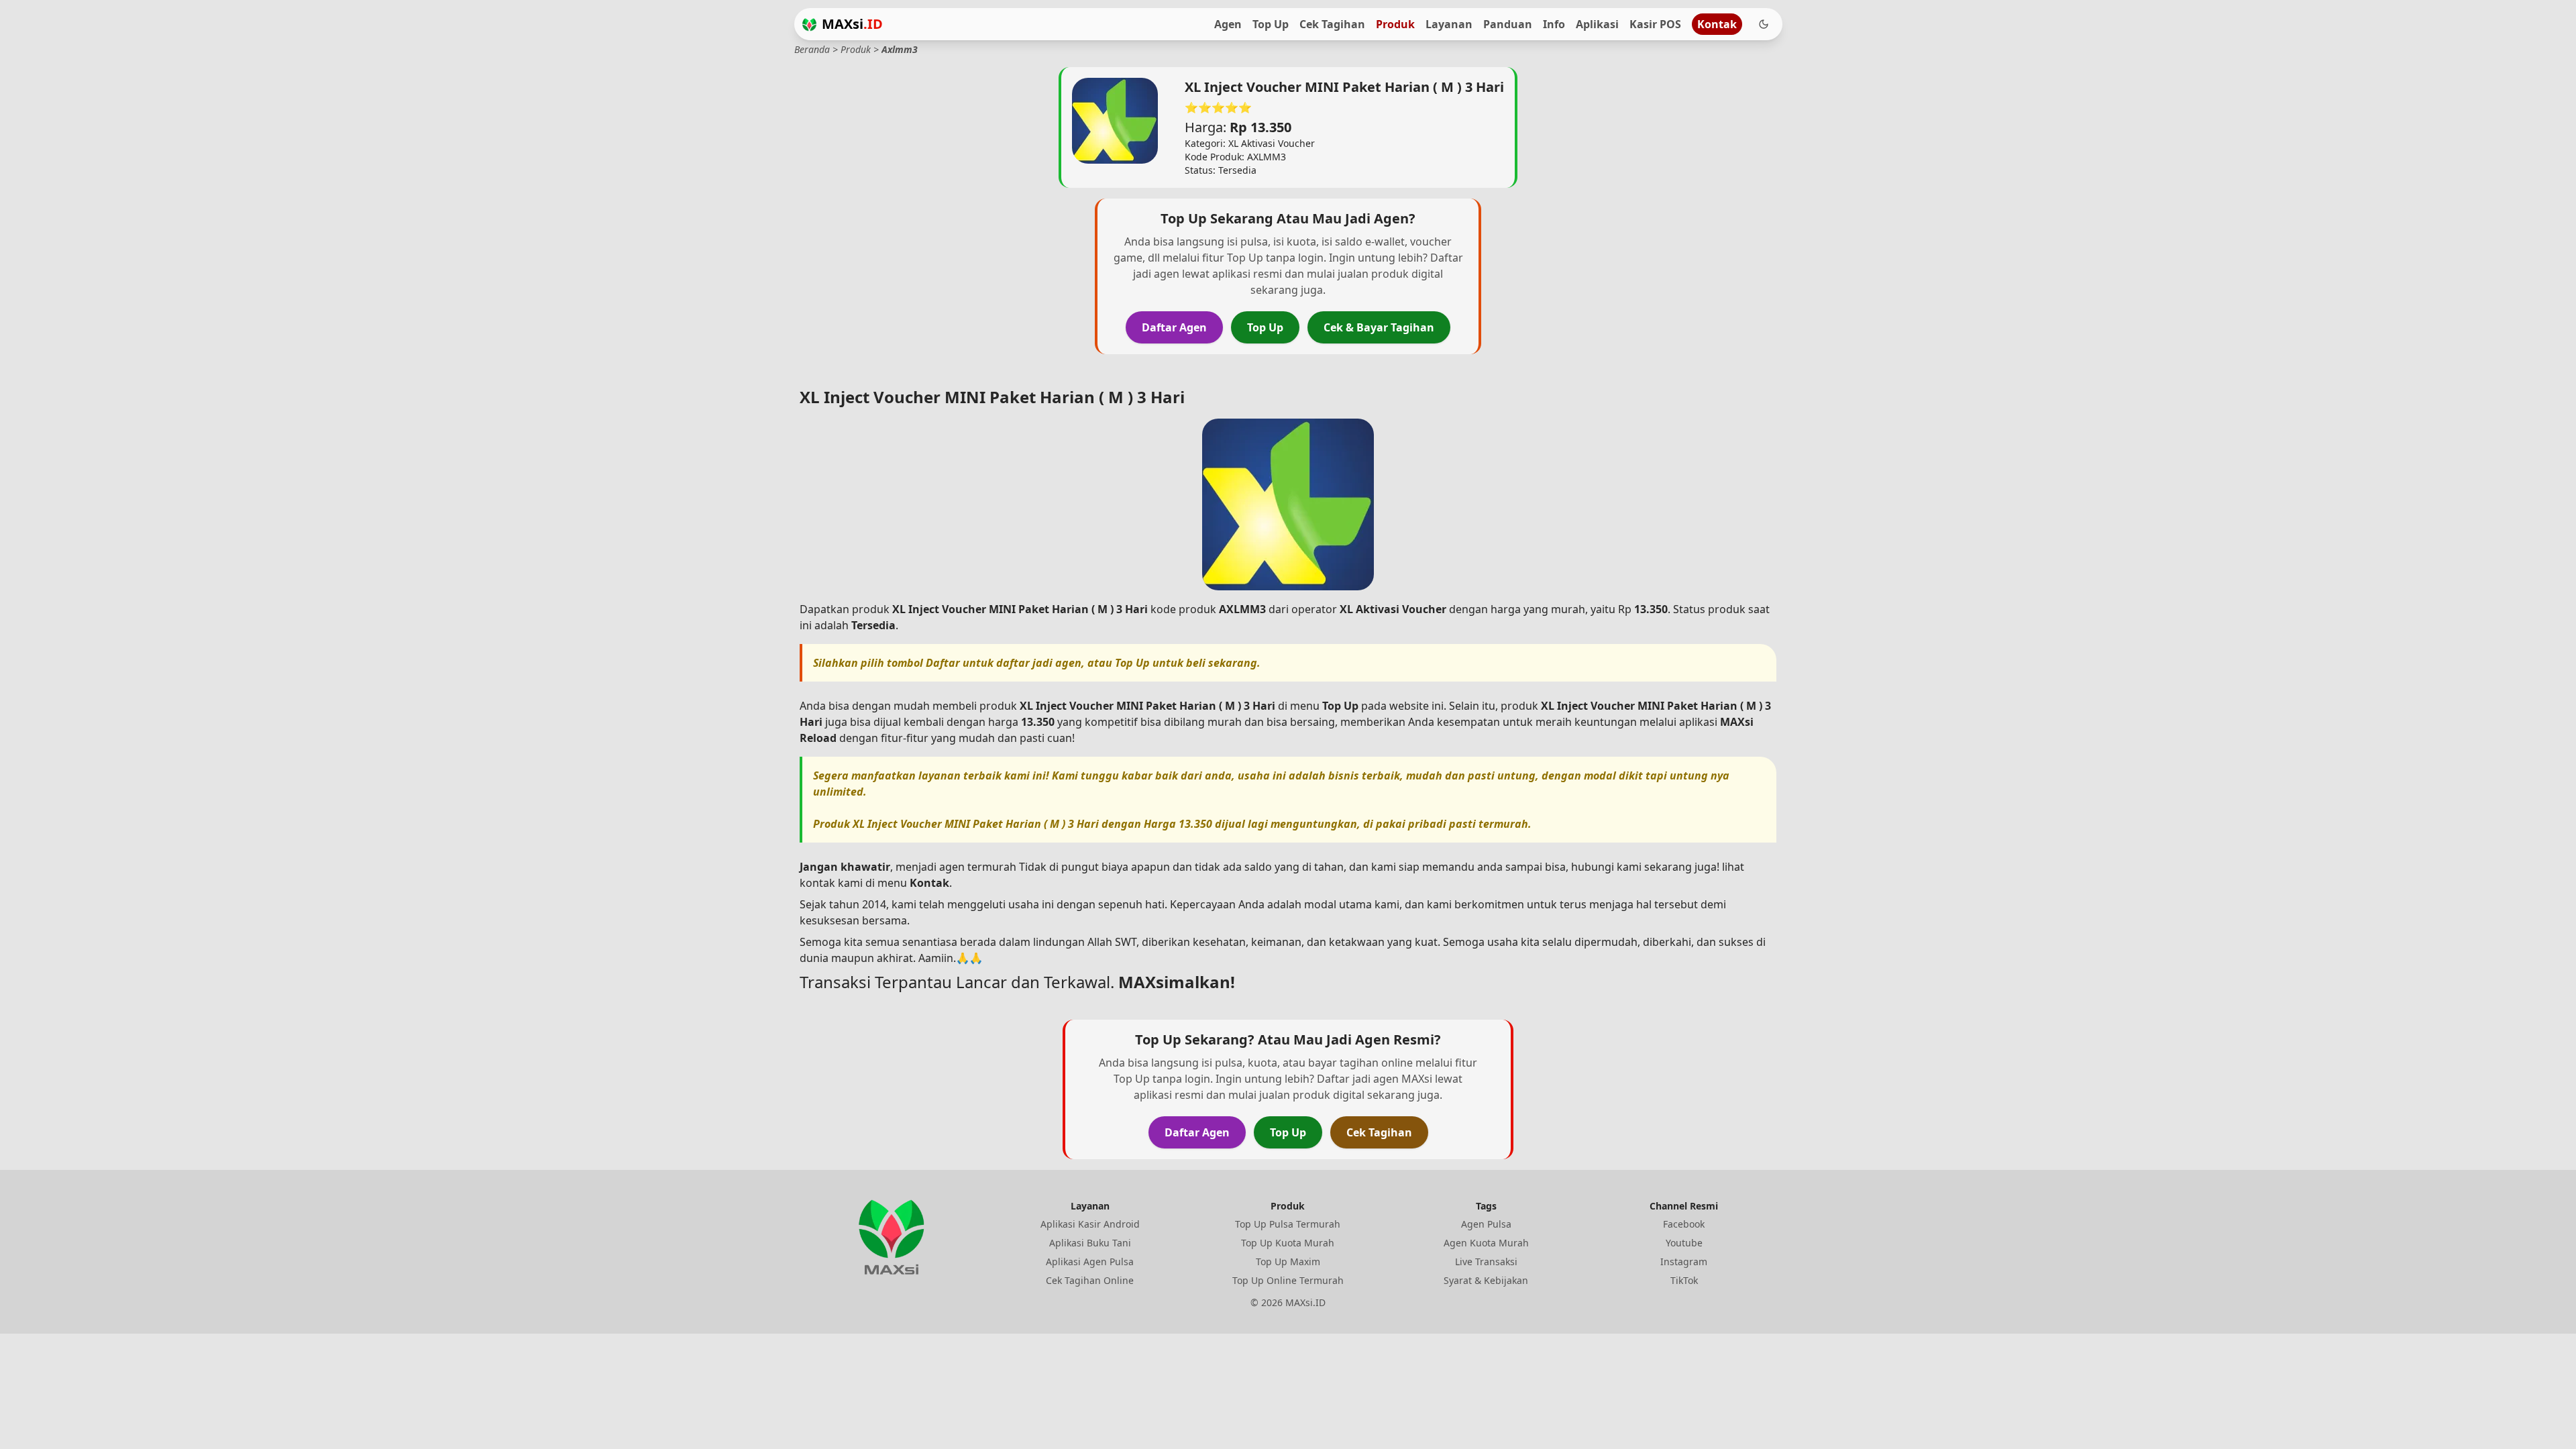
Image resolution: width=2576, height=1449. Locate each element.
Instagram (1684, 1262)
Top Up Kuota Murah (1288, 1243)
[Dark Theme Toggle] (1764, 24)
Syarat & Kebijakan (1486, 1280)
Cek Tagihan (1332, 24)
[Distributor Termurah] (809, 24)
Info (1554, 24)
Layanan (1449, 24)
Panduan (1508, 24)
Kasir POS (1655, 24)
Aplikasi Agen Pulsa (1090, 1262)
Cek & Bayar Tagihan (1379, 327)
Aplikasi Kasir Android (1090, 1224)
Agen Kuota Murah (1486, 1243)
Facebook (1684, 1224)
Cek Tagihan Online (1090, 1280)
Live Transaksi (1486, 1262)
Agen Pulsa (1486, 1224)
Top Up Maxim (1288, 1262)
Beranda (812, 49)
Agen (1228, 24)
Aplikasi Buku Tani (1090, 1243)
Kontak (1717, 24)
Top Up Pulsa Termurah (1288, 1224)
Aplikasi (1597, 24)
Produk (1395, 24)
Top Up (1271, 24)
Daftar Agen (1174, 327)
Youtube (1684, 1243)
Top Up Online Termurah (1288, 1280)
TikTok (1684, 1280)
